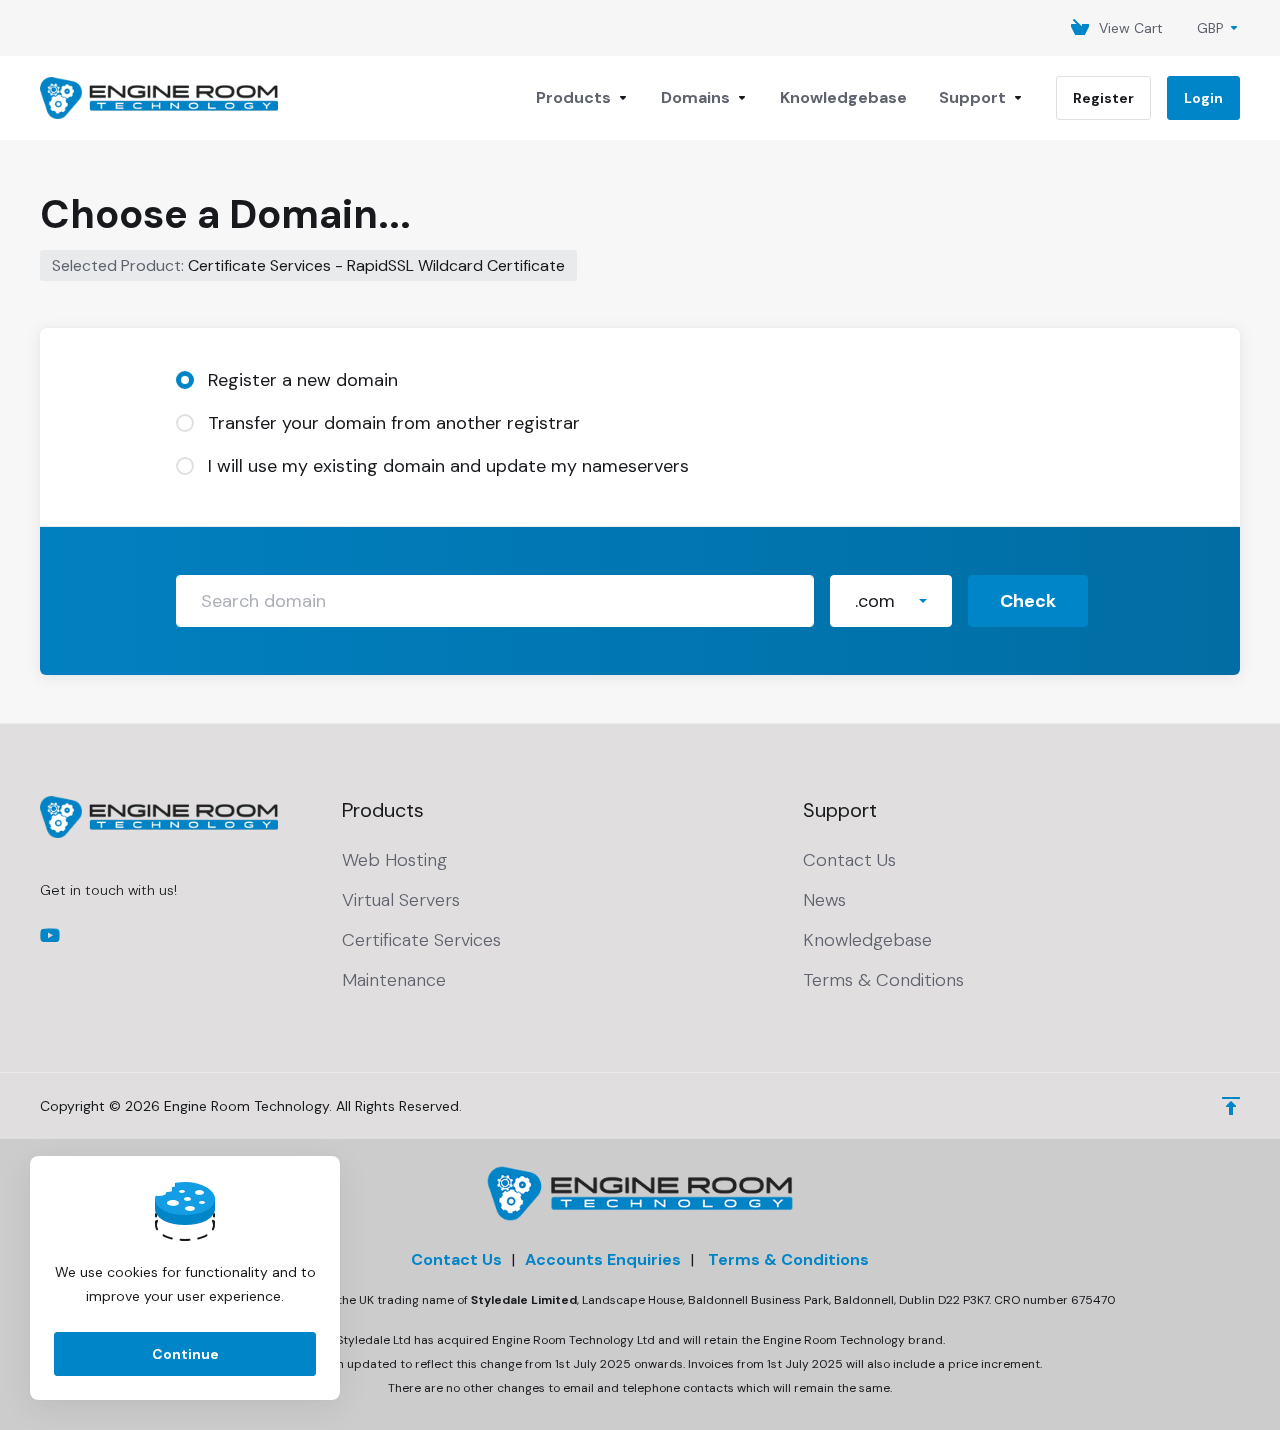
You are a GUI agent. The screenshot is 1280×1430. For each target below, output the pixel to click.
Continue (185, 1354)
